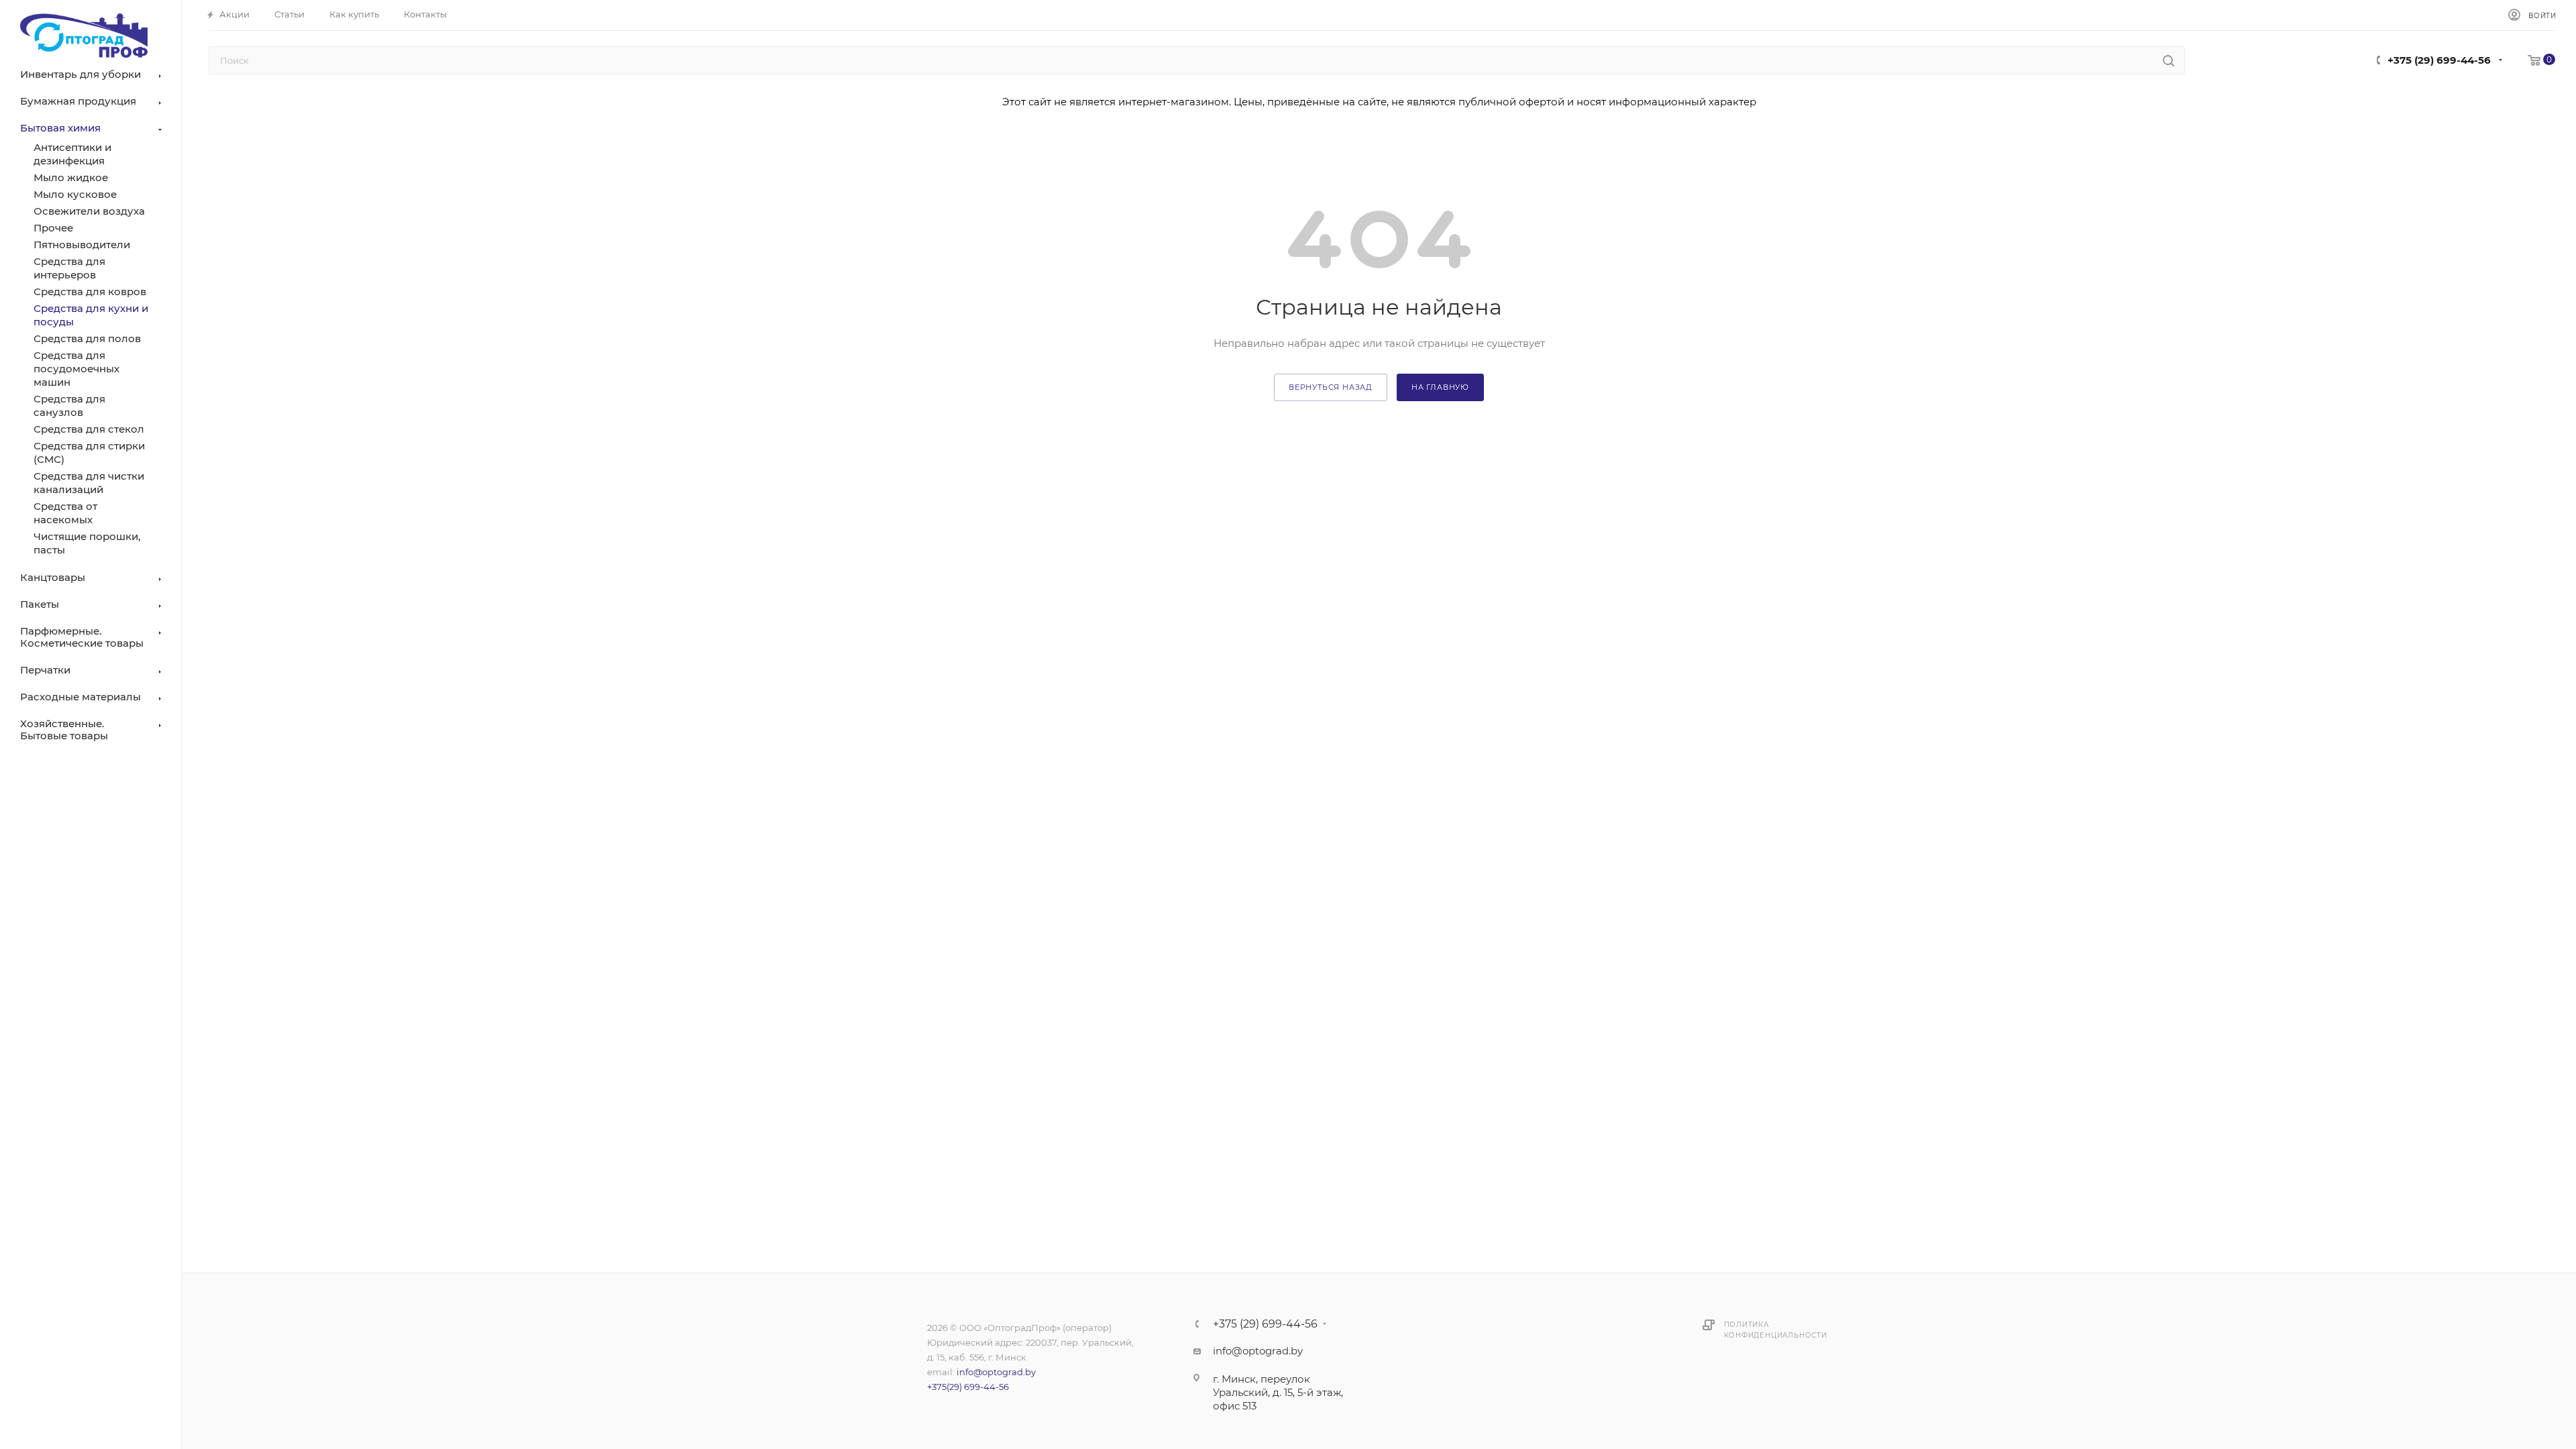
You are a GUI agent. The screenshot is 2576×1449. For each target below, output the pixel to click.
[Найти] (2168, 60)
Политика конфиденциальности (1776, 1330)
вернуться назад (1331, 387)
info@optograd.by (996, 1372)
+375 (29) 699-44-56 (2439, 60)
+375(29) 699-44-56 (968, 1387)
